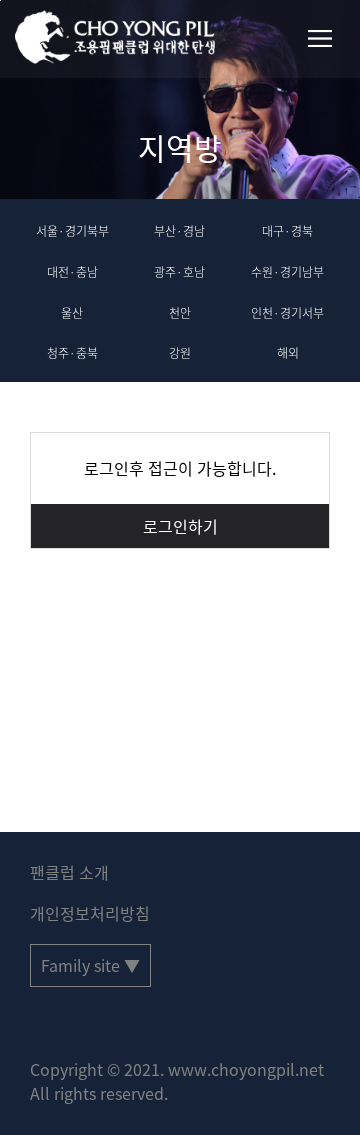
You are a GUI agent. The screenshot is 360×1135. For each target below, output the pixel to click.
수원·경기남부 (287, 272)
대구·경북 (287, 231)
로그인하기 (180, 526)
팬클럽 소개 (69, 872)
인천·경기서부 (287, 313)
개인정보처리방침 (90, 913)
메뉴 (320, 39)
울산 (72, 313)
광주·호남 (179, 272)
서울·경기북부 (72, 231)
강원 (180, 353)
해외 (288, 353)
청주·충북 (72, 353)
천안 (180, 313)
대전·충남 (72, 272)
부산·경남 (179, 231)
